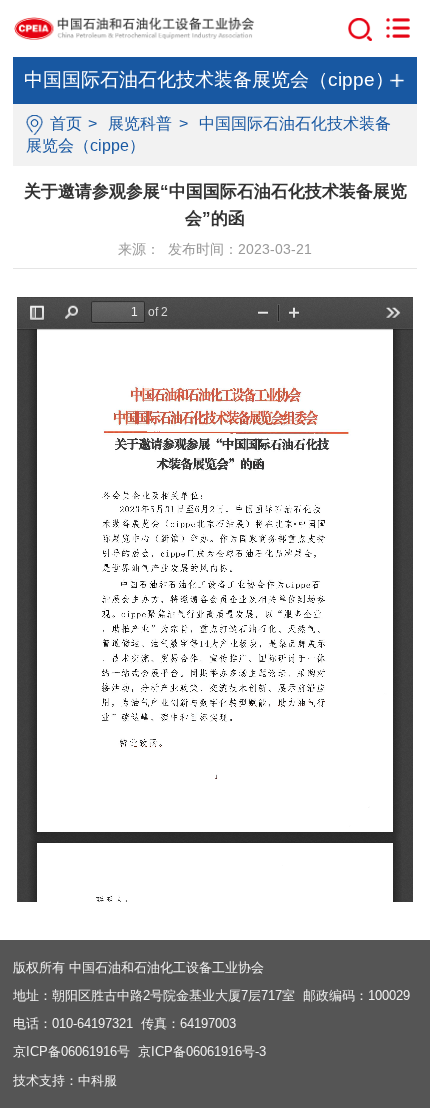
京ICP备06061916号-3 (202, 1051)
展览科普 (140, 123)
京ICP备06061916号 (71, 1051)
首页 (66, 123)
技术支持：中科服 (65, 1080)
